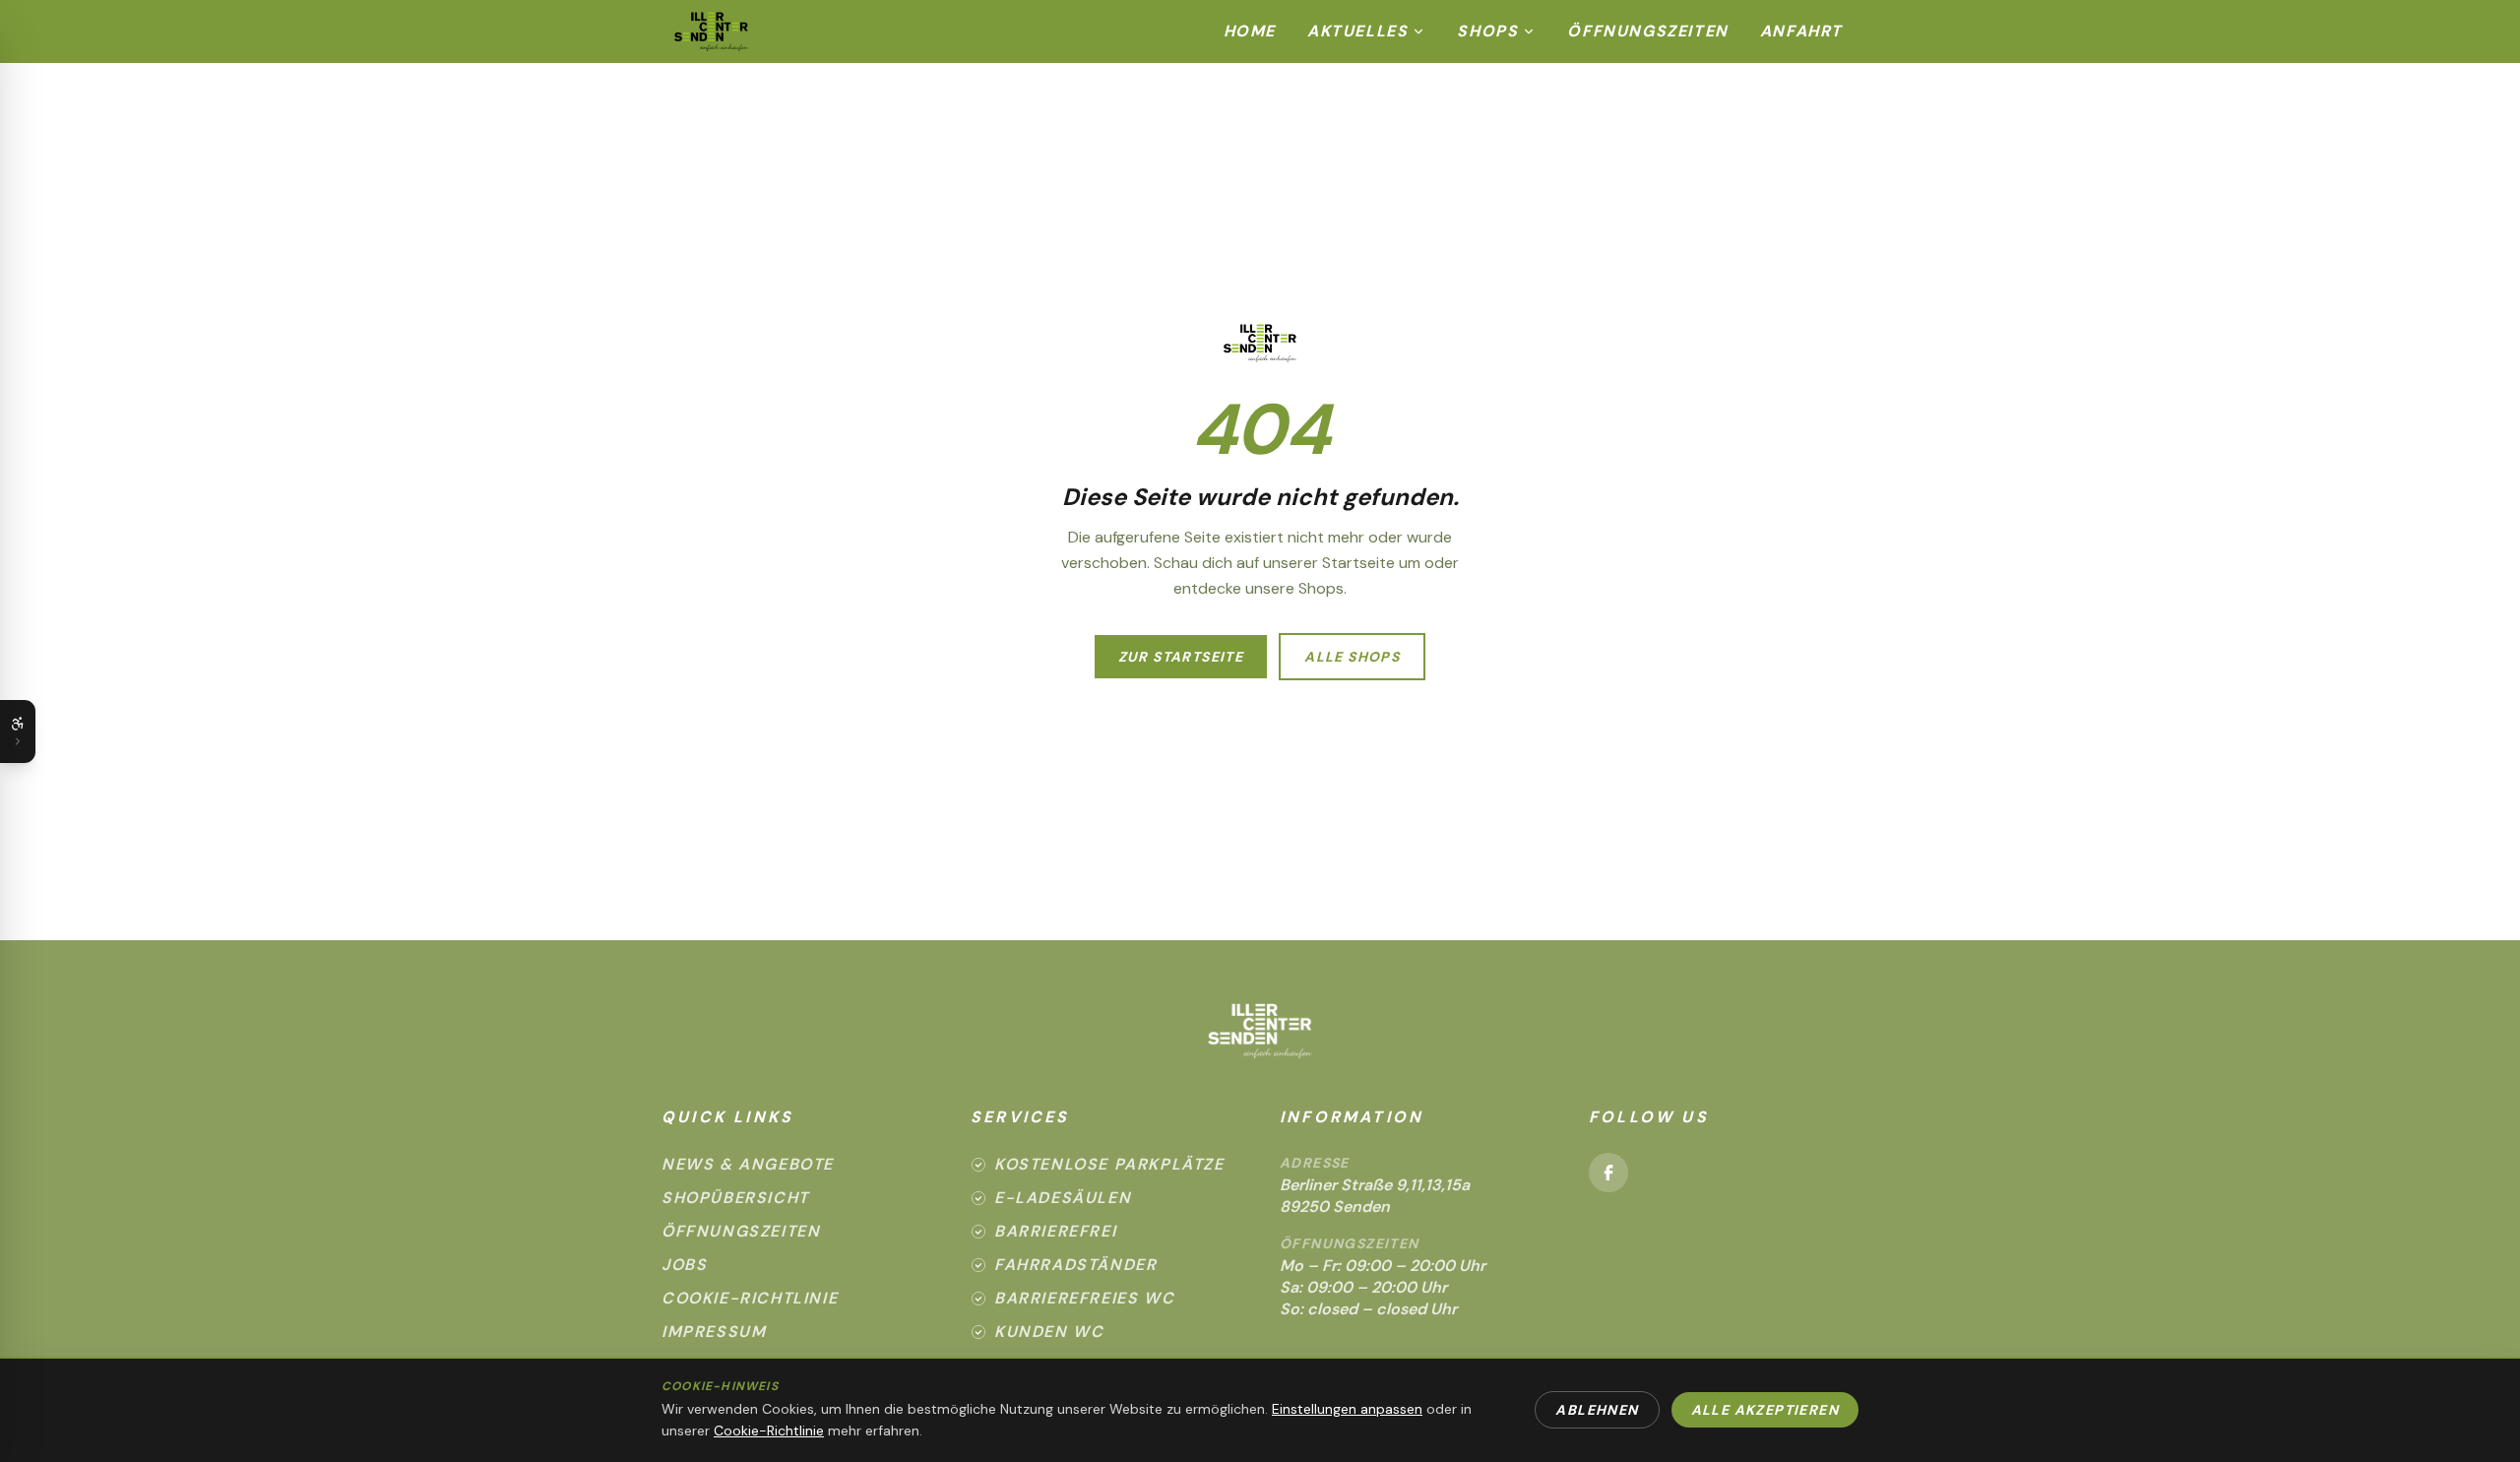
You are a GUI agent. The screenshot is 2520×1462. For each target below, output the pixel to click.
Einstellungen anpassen (1347, 1409)
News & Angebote (748, 1164)
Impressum (714, 1332)
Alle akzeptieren (1765, 1410)
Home (1250, 31)
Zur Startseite (1181, 657)
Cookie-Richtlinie (750, 1298)
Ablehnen (1597, 1410)
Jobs (684, 1265)
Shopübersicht (735, 1198)
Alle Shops (1352, 657)
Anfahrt (1801, 31)
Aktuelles (1357, 31)
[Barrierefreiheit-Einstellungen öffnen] (18, 731)
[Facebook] (1608, 1173)
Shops (1487, 31)
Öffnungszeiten (1647, 31)
